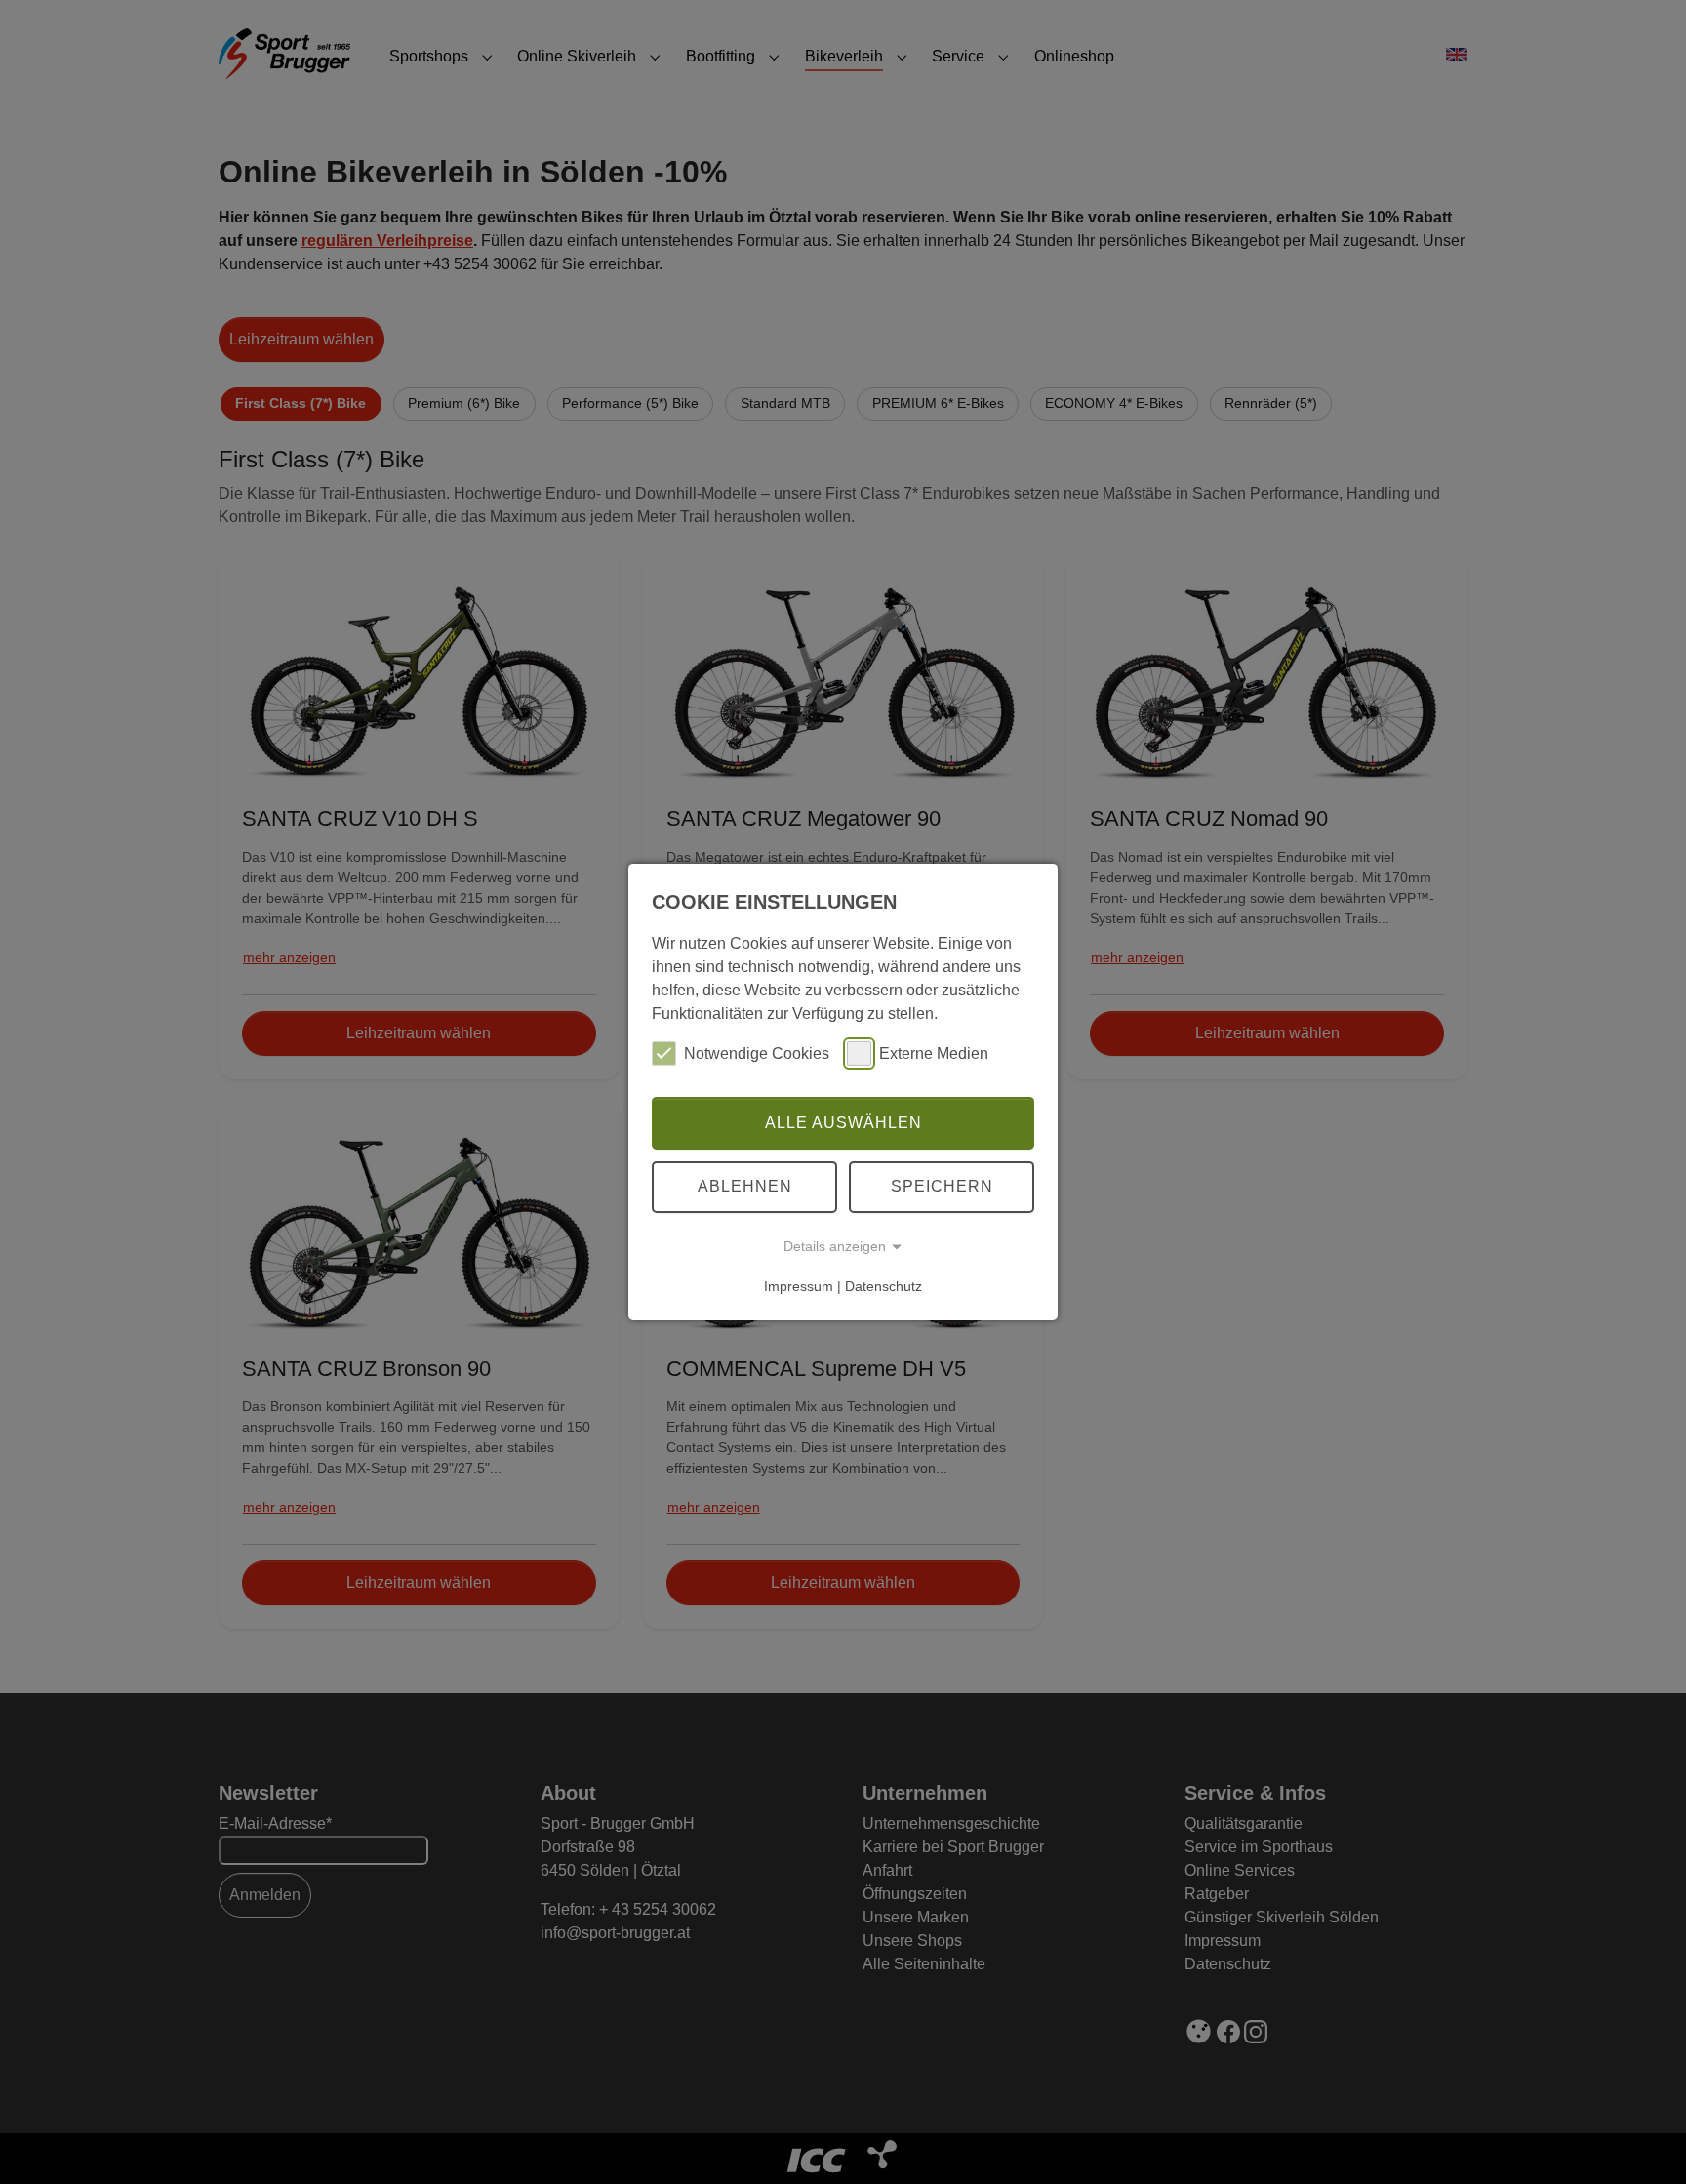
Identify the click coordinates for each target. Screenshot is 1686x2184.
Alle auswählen (843, 1123)
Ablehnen (745, 1186)
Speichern (942, 1186)
